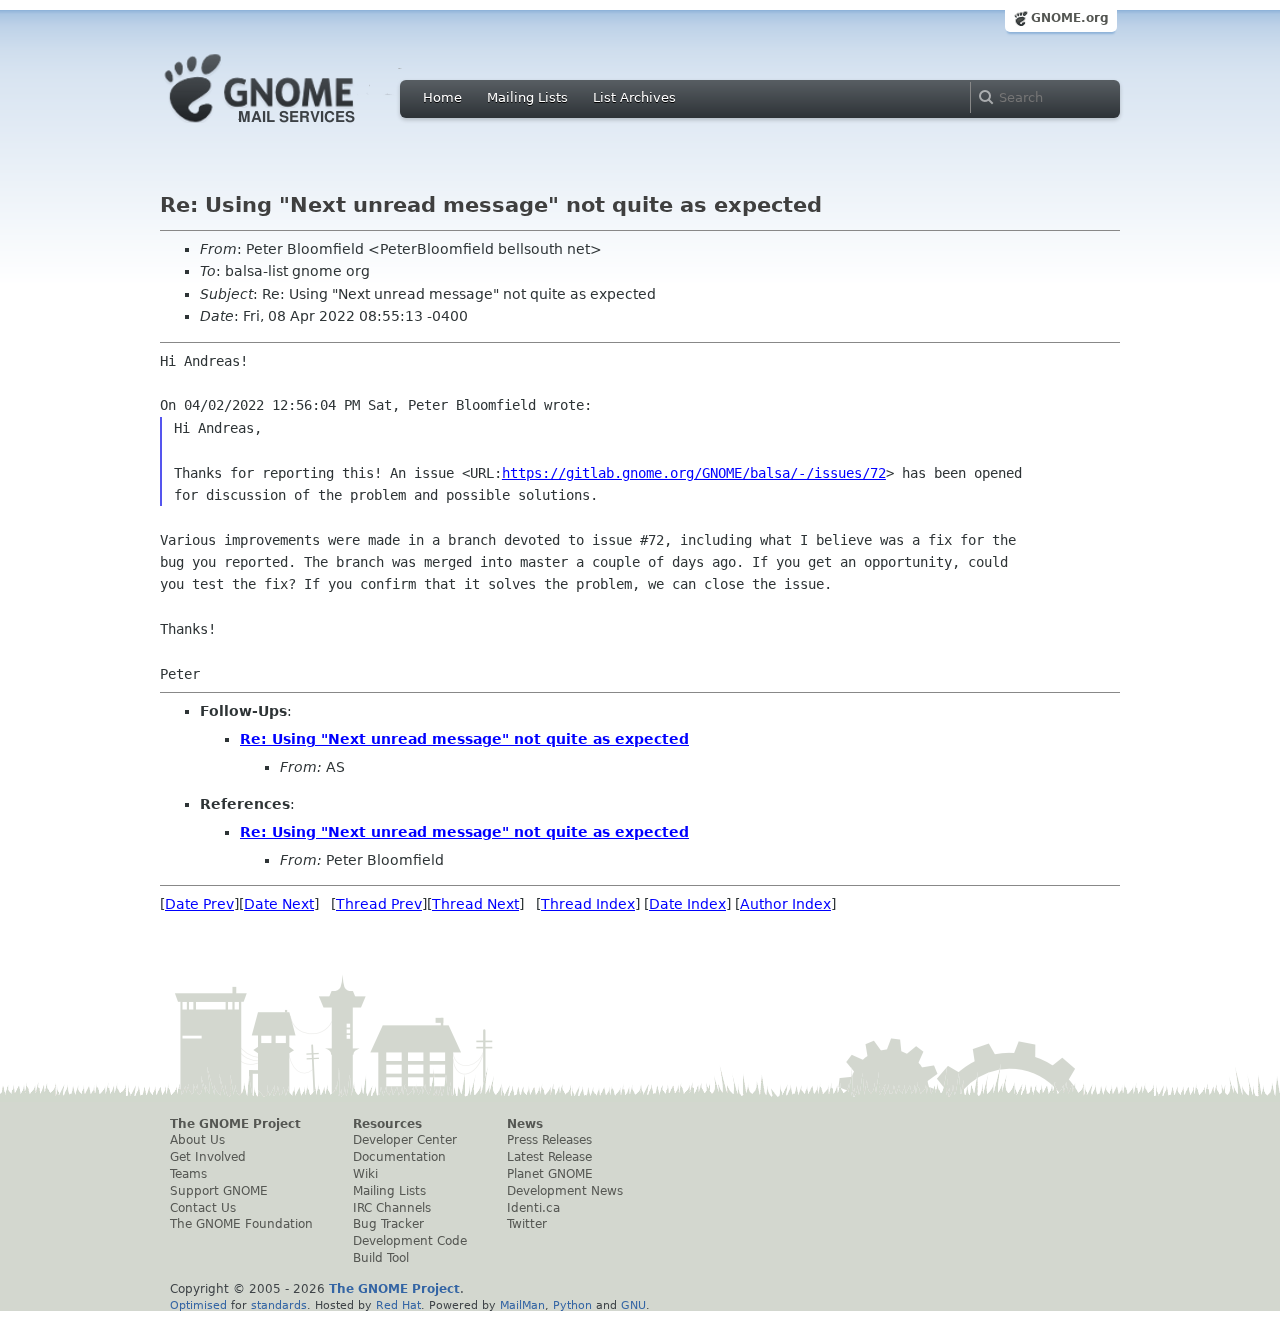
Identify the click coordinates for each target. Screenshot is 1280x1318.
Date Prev (199, 904)
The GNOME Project (235, 1124)
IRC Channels (392, 1208)
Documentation (399, 1157)
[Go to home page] (290, 128)
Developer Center (405, 1140)
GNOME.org (1070, 18)
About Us (197, 1140)
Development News (565, 1191)
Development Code (410, 1241)
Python (572, 1305)
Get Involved (208, 1157)
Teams (188, 1174)
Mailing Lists (527, 97)
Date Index (687, 904)
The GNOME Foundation (241, 1224)
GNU (633, 1305)
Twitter (527, 1224)
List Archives (634, 97)
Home (442, 97)
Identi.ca (533, 1208)
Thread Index (588, 904)
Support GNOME (219, 1191)
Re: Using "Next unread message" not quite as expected (464, 739)
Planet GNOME (550, 1174)
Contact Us (203, 1208)
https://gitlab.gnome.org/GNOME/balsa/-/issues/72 (694, 473)
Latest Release (549, 1157)
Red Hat (398, 1305)
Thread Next (475, 904)
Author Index (785, 904)
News (525, 1124)
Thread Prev (379, 904)
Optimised (198, 1305)
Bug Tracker (388, 1224)
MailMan (522, 1305)
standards (279, 1305)
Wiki (365, 1174)
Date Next (279, 904)
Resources (387, 1124)
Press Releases (549, 1140)
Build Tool (381, 1258)
